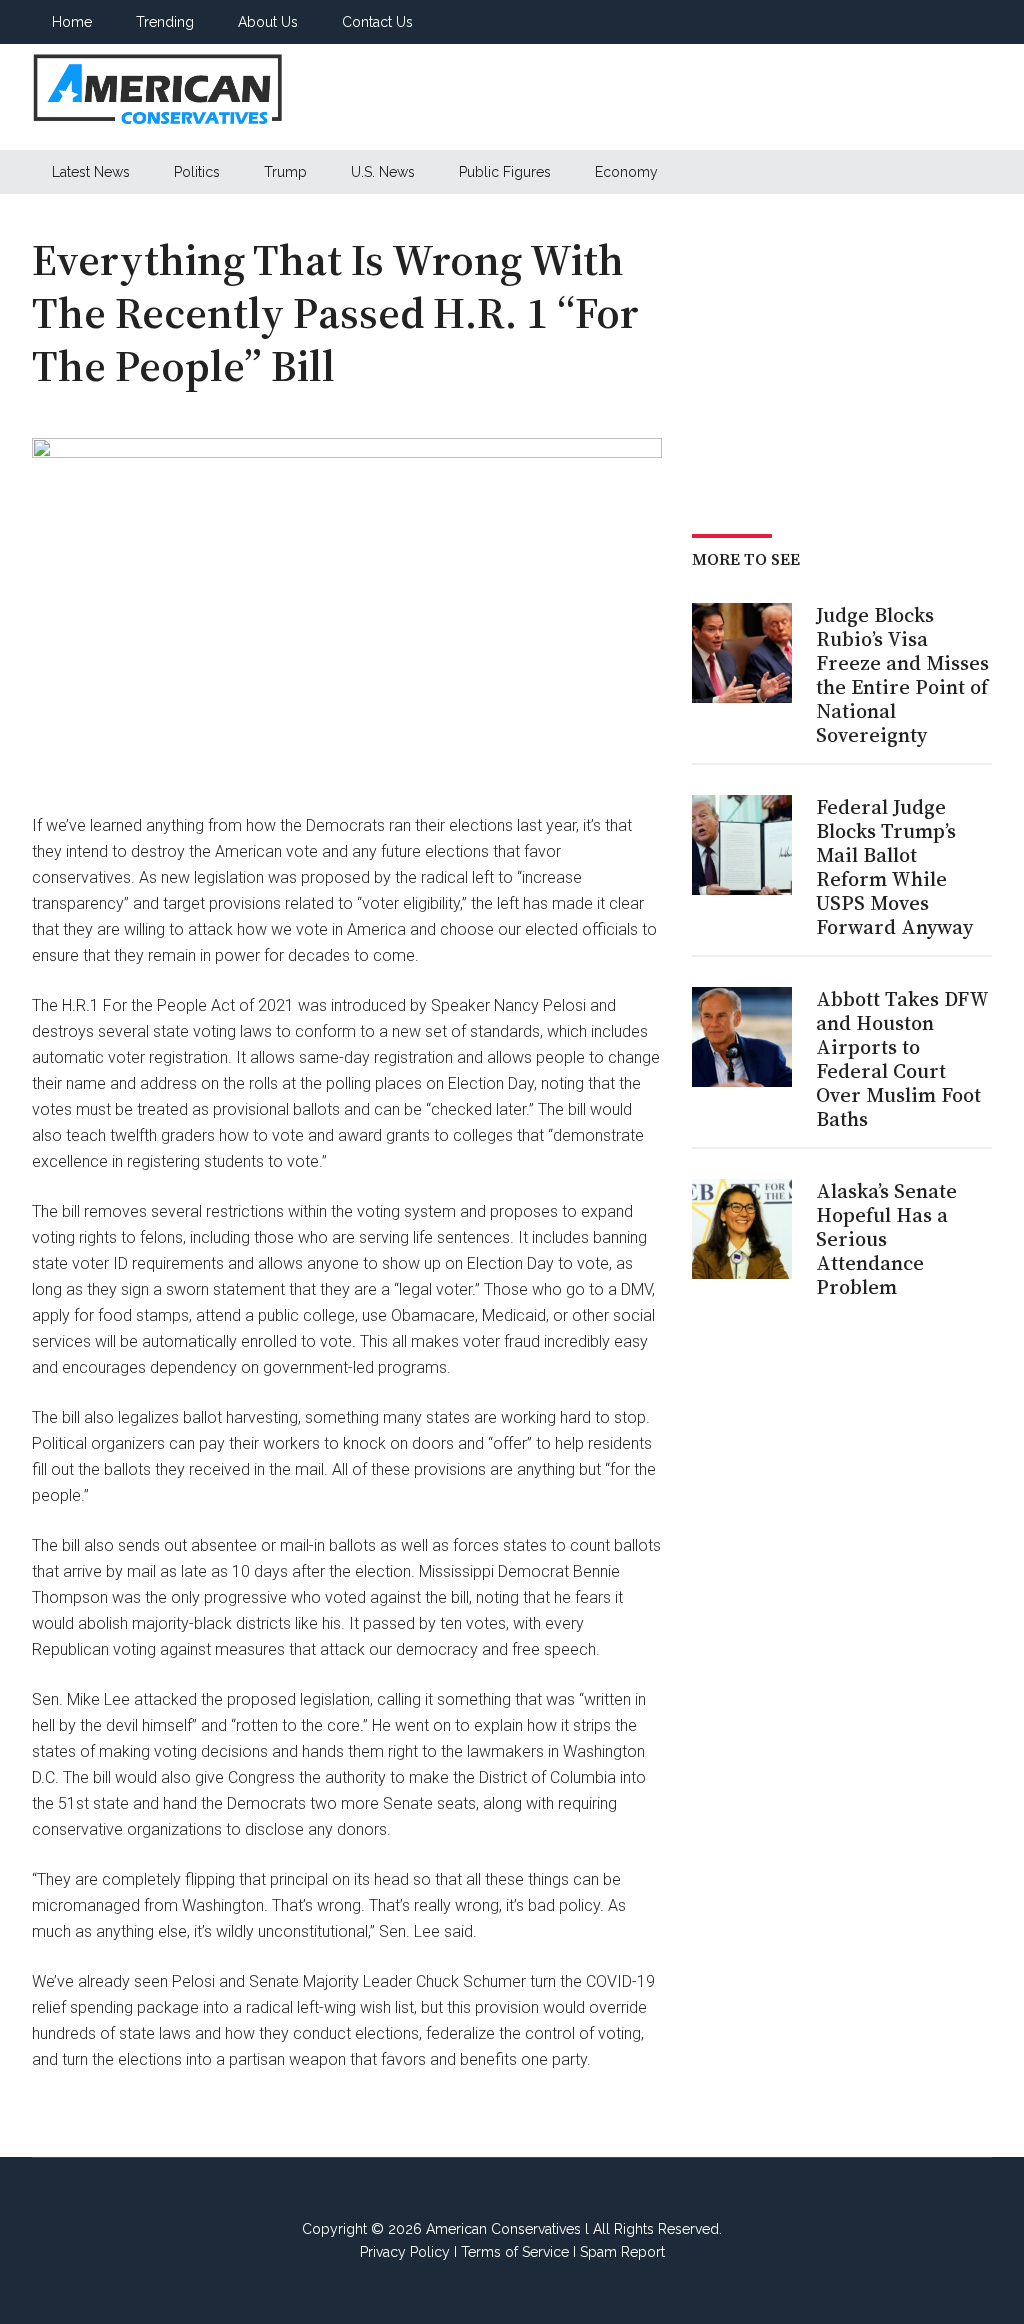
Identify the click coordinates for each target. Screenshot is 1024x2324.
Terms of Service (515, 2252)
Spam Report (622, 2252)
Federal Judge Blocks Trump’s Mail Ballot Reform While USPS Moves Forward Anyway (894, 867)
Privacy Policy (405, 2252)
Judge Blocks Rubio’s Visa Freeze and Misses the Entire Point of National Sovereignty (902, 675)
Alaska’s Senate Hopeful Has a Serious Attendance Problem (886, 1239)
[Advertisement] (656, 97)
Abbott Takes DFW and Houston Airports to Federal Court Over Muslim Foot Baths (902, 1059)
